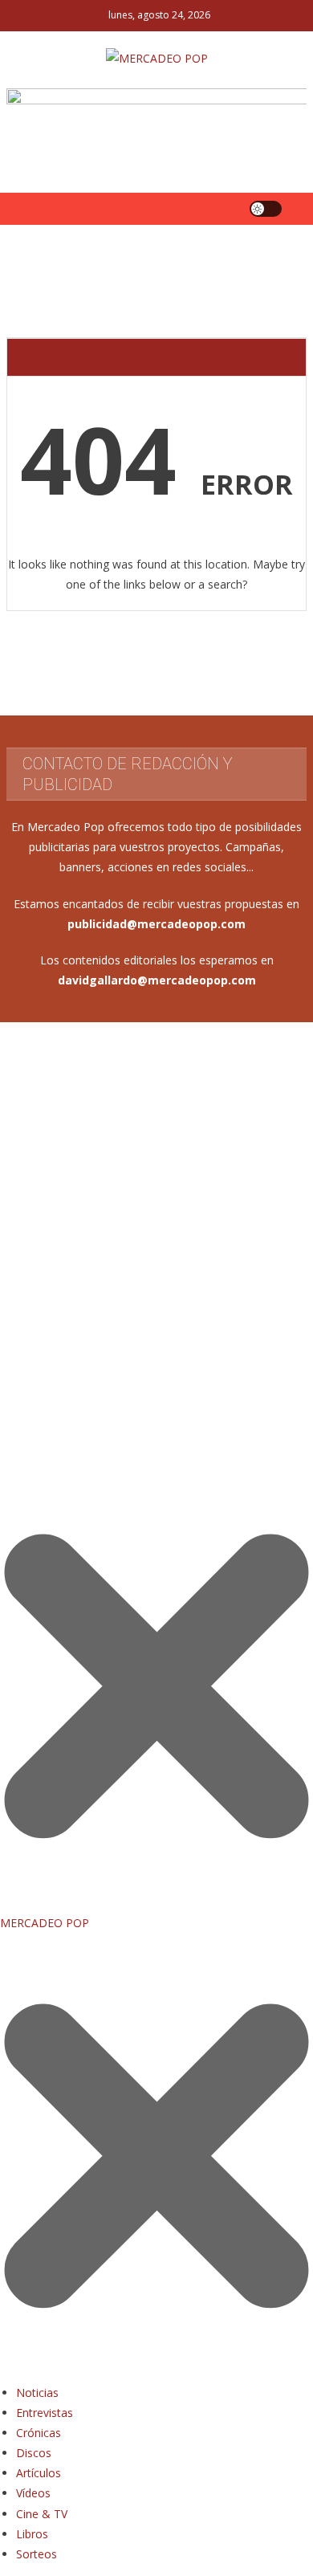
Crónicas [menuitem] (39, 2433)
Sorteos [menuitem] (37, 2554)
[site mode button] (266, 209)
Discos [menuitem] (34, 2453)
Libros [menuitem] (32, 2534)
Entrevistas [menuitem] (45, 2413)
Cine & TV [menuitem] (42, 2514)
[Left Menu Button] (156, 2372)
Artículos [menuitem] (39, 2473)
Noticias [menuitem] (37, 2393)
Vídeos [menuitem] (33, 2493)
